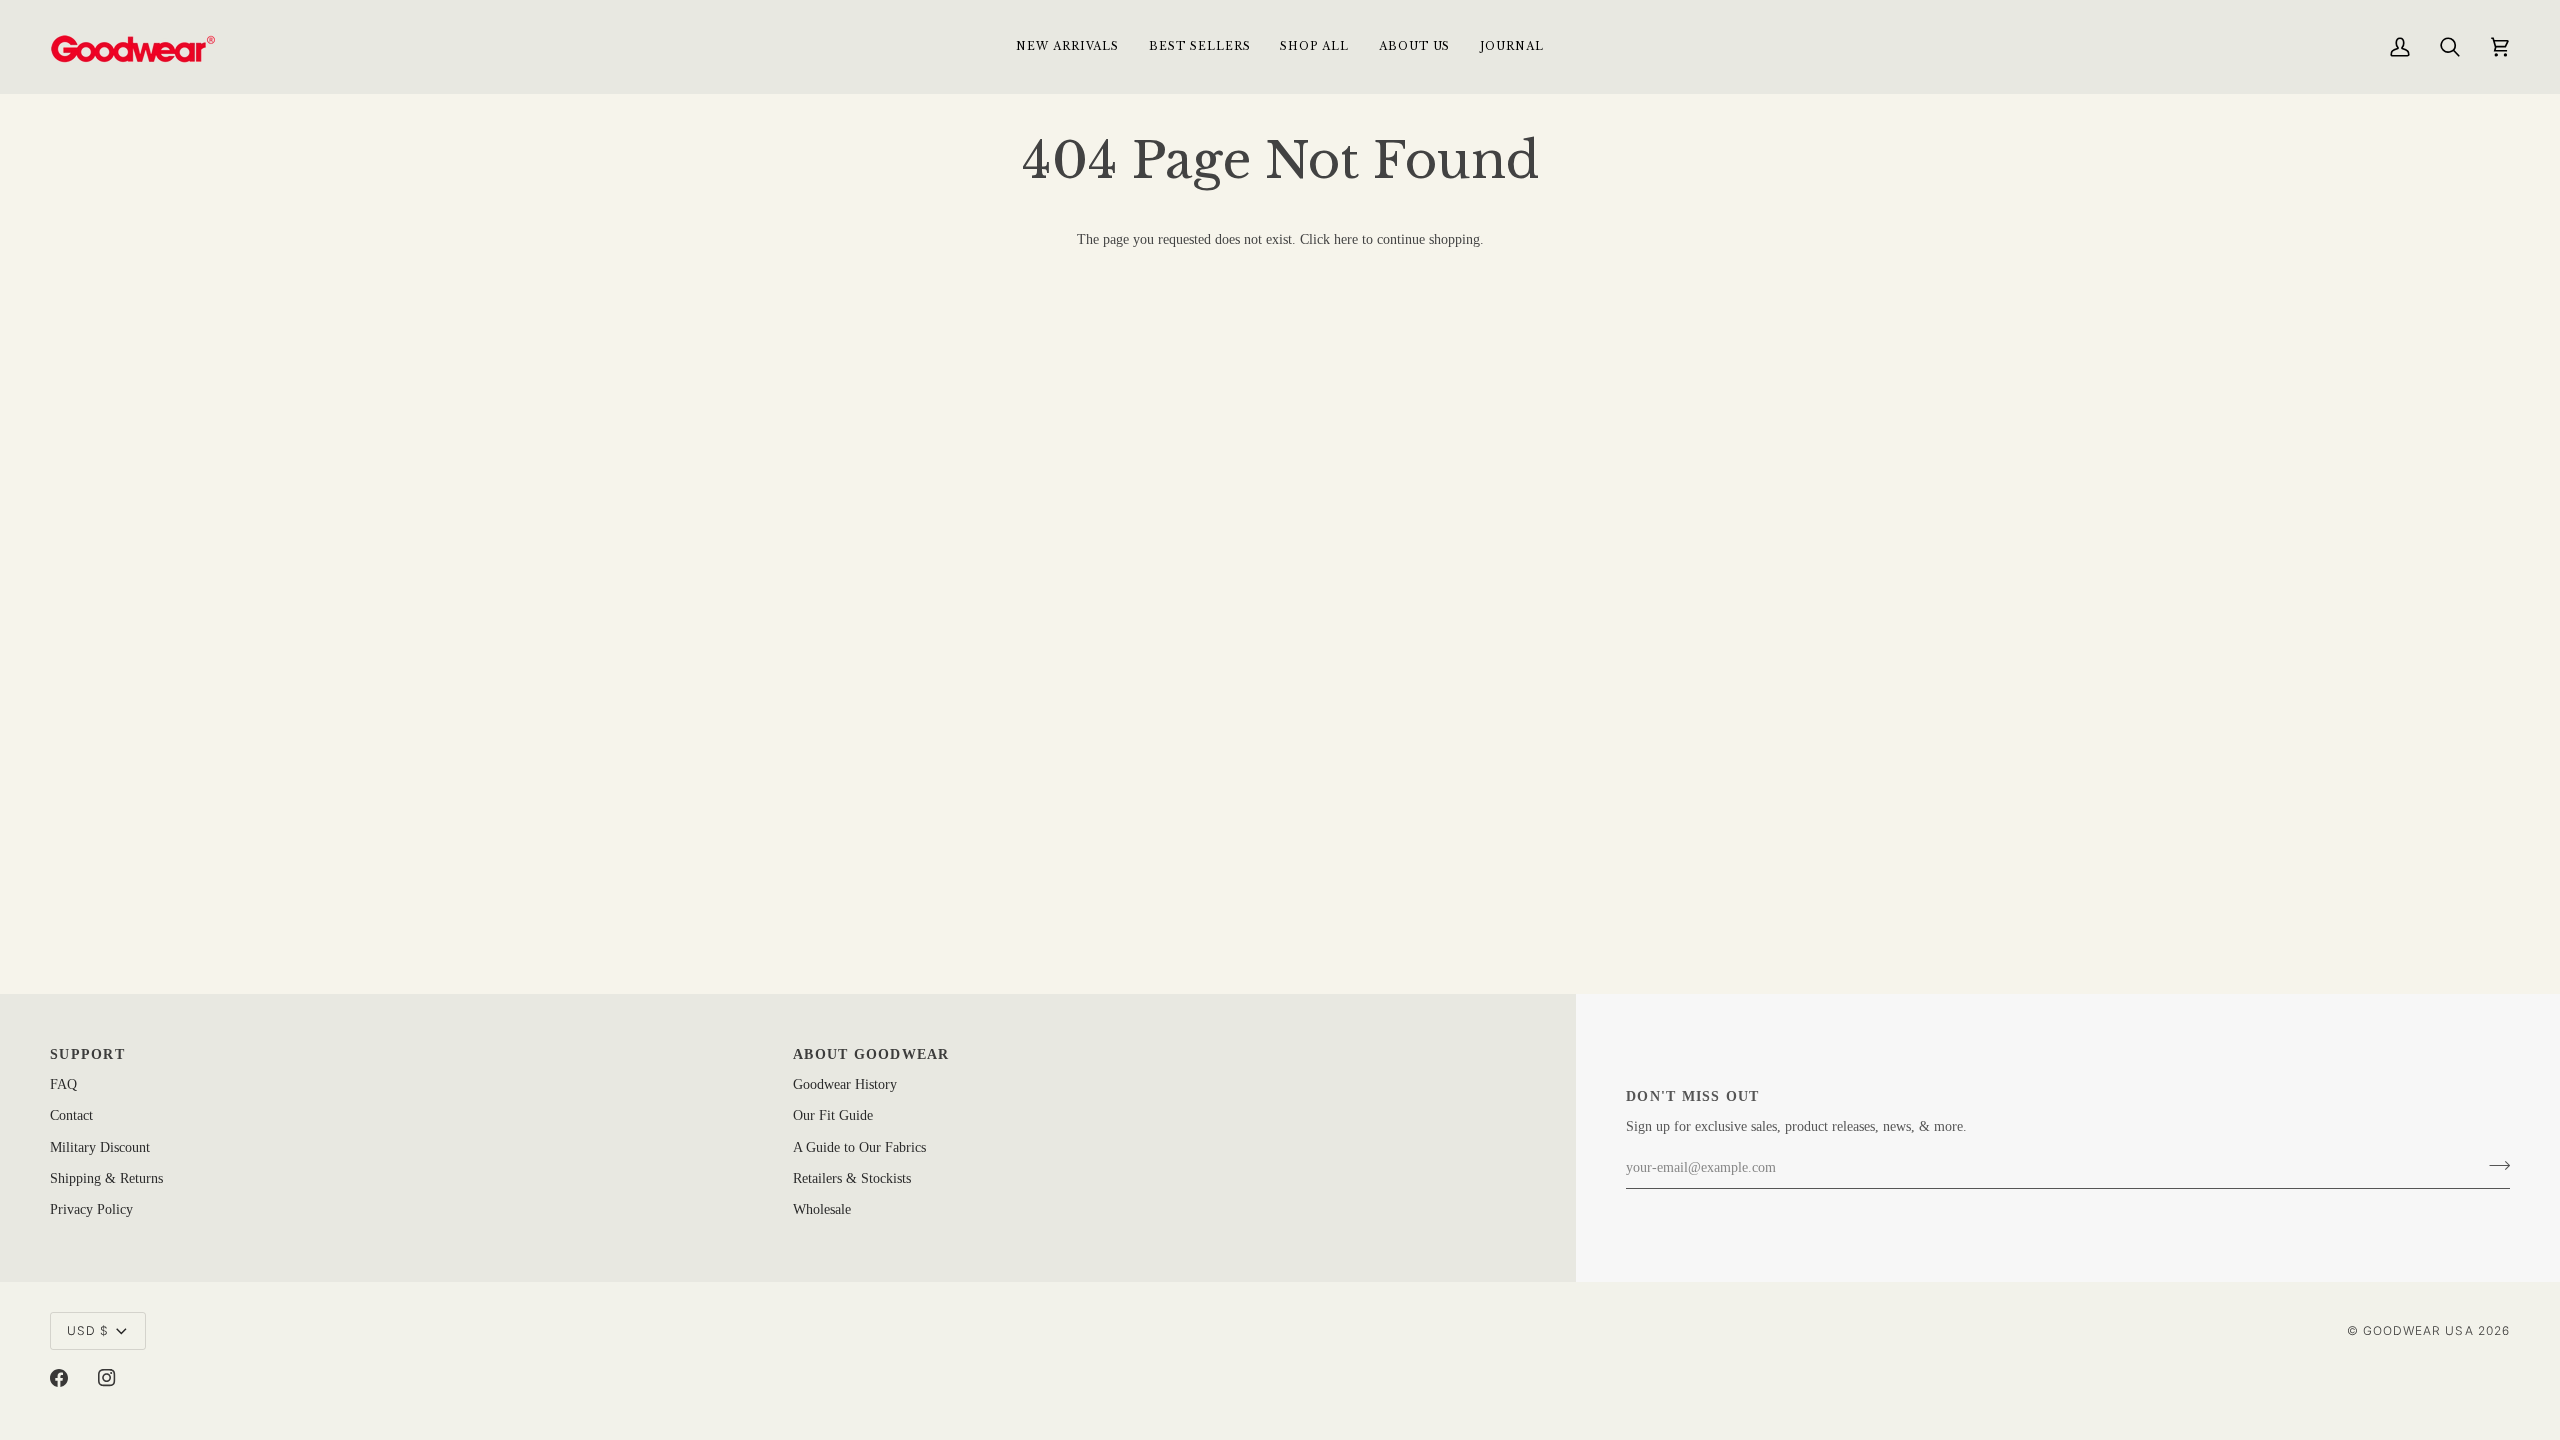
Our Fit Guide (833, 1115)
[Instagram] (107, 1378)
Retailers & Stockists (852, 1178)
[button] (1314, 46)
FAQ (63, 1084)
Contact (71, 1115)
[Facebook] (59, 1378)
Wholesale (822, 1209)
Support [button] (87, 1054)
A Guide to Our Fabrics (859, 1147)
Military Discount (100, 1147)
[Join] (2493, 1166)
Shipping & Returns (106, 1178)
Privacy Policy (91, 1209)
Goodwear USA (2418, 1330)
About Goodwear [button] (871, 1054)
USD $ (88, 1330)
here (1346, 239)
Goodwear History (845, 1084)
